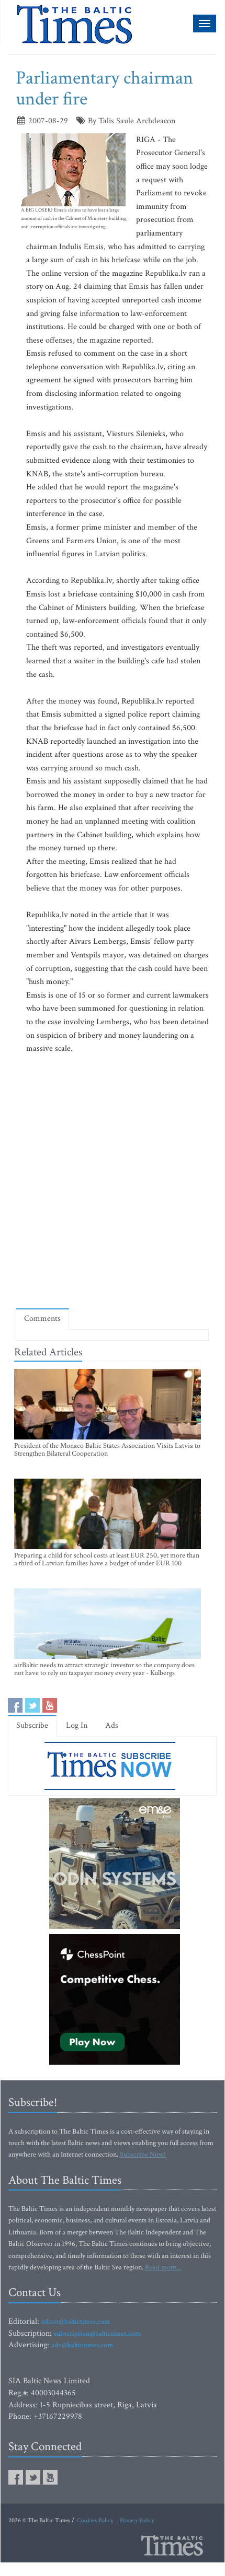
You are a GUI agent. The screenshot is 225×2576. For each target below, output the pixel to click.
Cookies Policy (95, 2520)
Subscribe (32, 1725)
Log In (77, 1725)
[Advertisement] (113, 1181)
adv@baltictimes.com (82, 2345)
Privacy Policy (137, 2520)
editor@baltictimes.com (76, 2322)
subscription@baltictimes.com (97, 2334)
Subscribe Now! (143, 2155)
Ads (112, 1725)
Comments (42, 1319)
